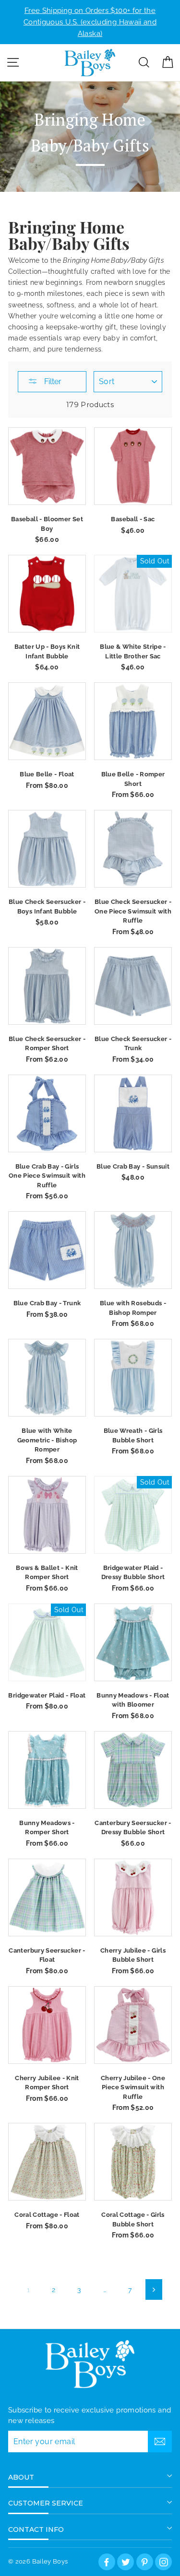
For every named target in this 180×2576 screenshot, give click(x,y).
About (21, 2477)
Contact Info (36, 2529)
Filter (52, 381)
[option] (90, 22)
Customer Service (46, 2503)
